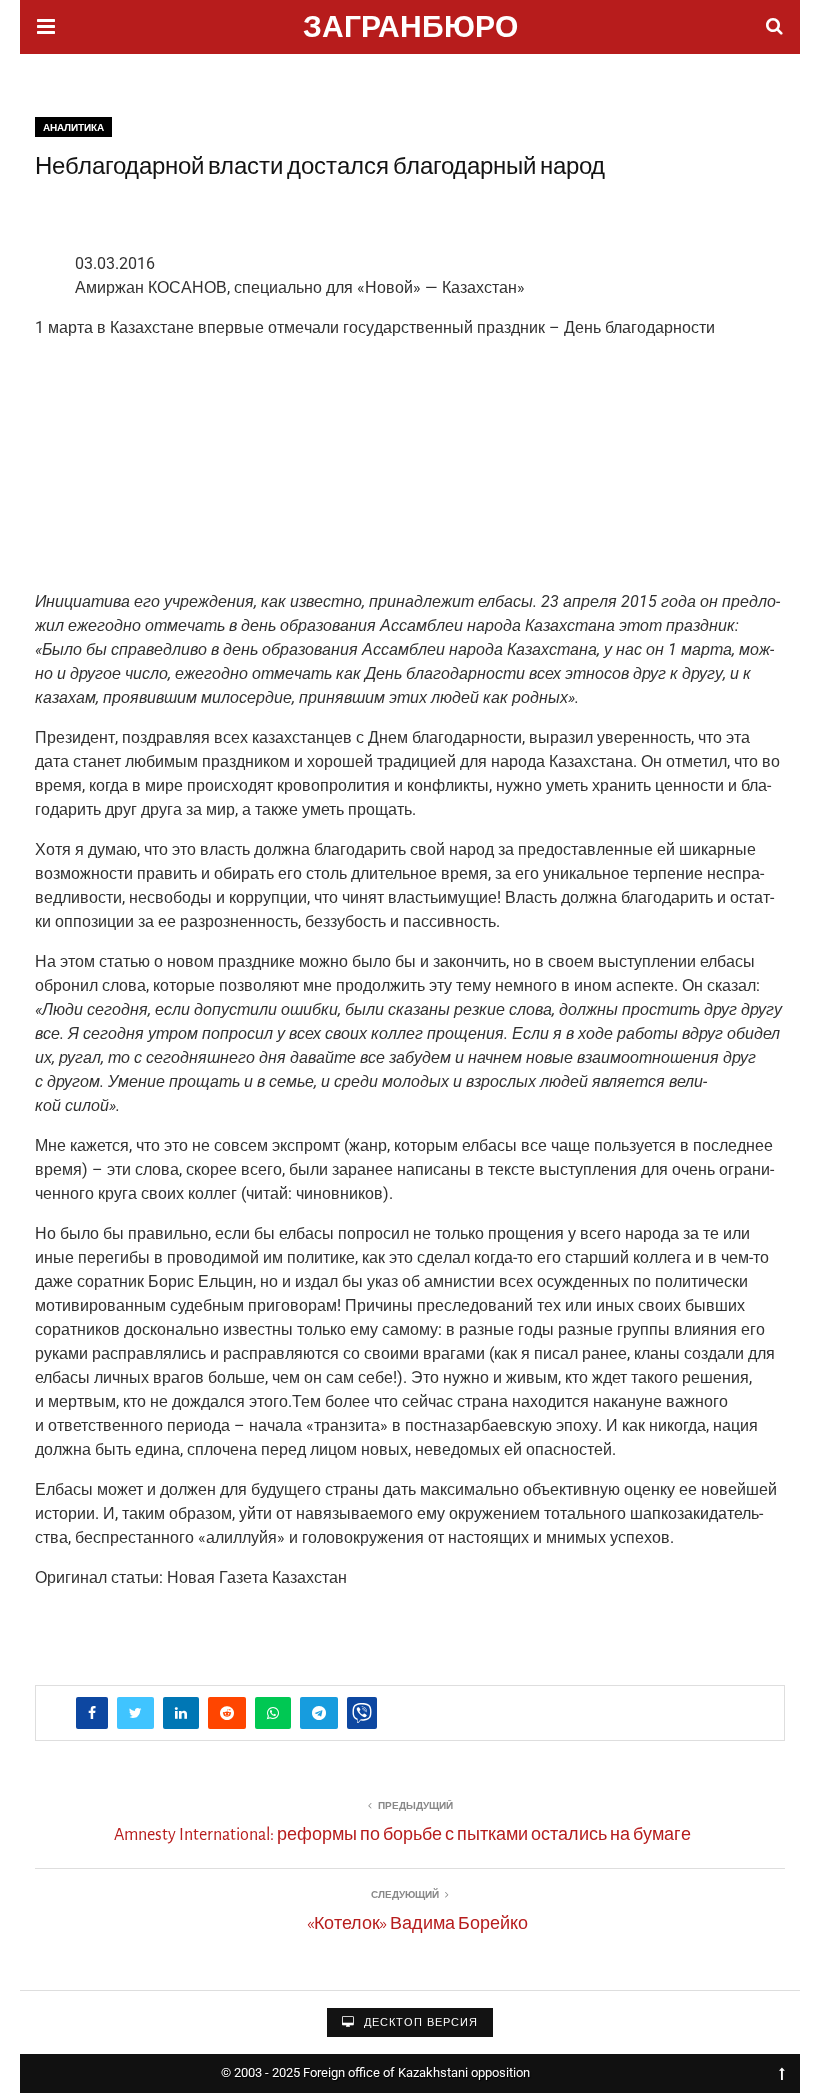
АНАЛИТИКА (73, 127)
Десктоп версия (419, 2022)
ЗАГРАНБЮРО (410, 29)
